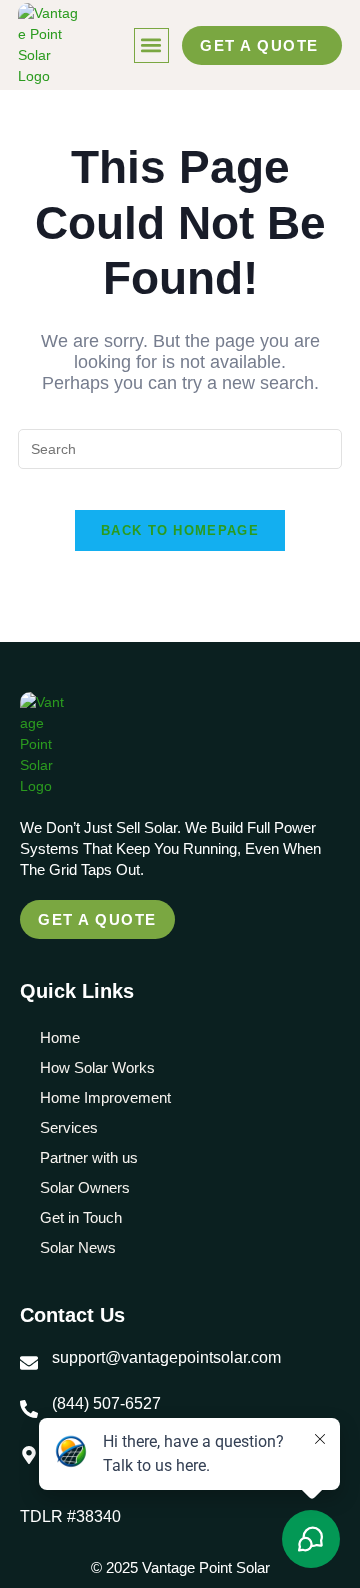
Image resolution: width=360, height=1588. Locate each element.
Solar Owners (85, 1187)
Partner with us (89, 1157)
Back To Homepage (180, 530)
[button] (151, 45)
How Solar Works (97, 1067)
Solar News (78, 1247)
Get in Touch (81, 1217)
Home (60, 1037)
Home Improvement (105, 1097)
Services (69, 1127)
